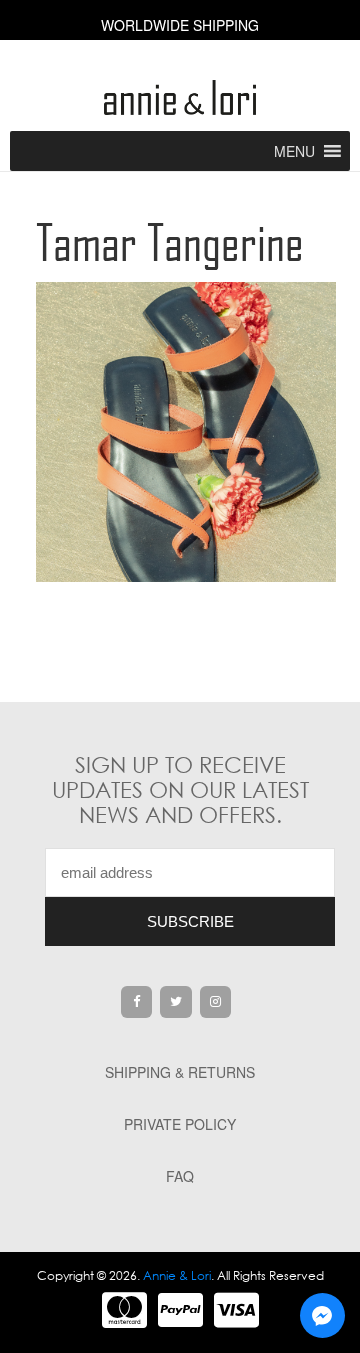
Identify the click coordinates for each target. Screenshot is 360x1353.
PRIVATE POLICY (180, 1124)
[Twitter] (176, 1002)
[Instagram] (216, 1002)
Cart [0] (180, 60)
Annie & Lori (177, 1275)
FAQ (180, 1176)
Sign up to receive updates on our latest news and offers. (180, 789)
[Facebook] (137, 1002)
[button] (294, 151)
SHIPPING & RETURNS (180, 1072)
